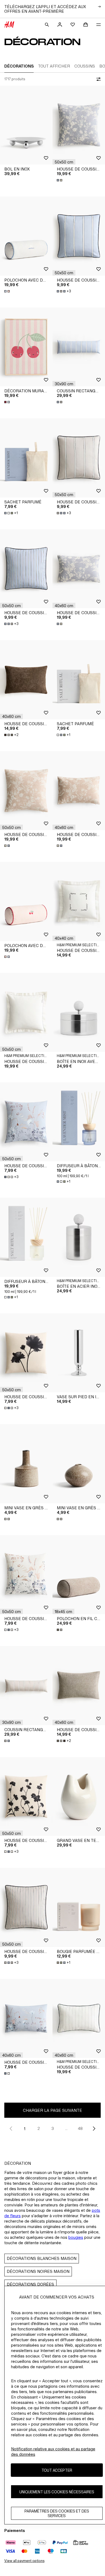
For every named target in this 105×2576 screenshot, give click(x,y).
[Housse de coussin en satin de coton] (79, 236)
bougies (76, 2237)
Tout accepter (57, 2470)
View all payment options (24, 2561)
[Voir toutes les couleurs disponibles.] (60, 180)
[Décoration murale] (26, 347)
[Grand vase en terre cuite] (79, 1797)
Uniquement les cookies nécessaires (57, 2492)
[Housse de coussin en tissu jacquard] (79, 125)
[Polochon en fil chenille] (79, 1575)
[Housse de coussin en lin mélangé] (79, 2018)
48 (80, 2128)
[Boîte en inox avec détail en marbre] (79, 1013)
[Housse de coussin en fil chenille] (26, 680)
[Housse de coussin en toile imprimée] (26, 1122)
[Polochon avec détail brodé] (26, 236)
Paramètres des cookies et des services (57, 2513)
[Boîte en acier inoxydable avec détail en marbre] (79, 1237)
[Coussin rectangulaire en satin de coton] (79, 347)
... (66, 2128)
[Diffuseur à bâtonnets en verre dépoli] (79, 1122)
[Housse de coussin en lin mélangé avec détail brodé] (79, 901)
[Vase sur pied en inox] (79, 1353)
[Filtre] (97, 79)
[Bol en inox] (26, 125)
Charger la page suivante (52, 2110)
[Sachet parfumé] (26, 458)
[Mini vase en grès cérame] (26, 1464)
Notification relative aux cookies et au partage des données (53, 2452)
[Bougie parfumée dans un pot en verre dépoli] (79, 1907)
